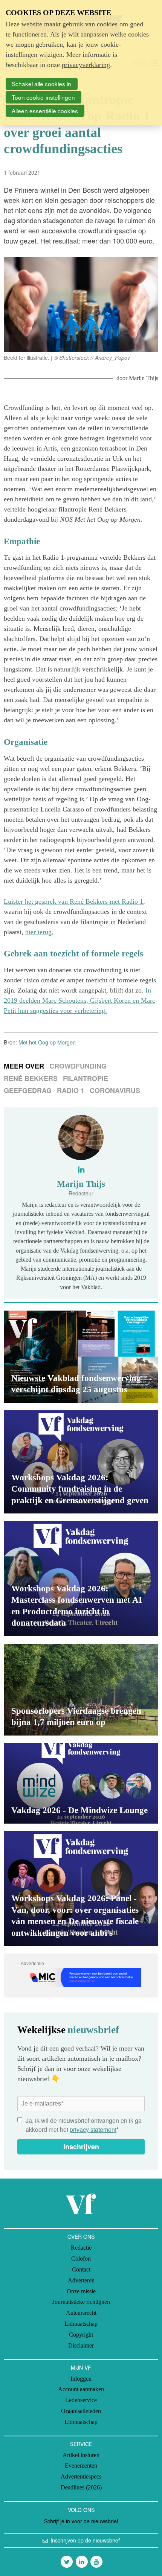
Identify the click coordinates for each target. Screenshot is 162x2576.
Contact (81, 2269)
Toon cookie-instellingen (43, 97)
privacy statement (93, 2129)
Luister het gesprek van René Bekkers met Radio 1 (73, 901)
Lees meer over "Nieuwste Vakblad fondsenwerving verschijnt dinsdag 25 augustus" (81, 1357)
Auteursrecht (81, 2313)
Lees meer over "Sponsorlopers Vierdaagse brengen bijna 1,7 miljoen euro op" (81, 1690)
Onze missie (81, 2291)
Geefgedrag (28, 1090)
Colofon (81, 2259)
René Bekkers (31, 1078)
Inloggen (81, 2379)
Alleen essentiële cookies (45, 111)
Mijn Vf (81, 2367)
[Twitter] (67, 2562)
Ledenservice (81, 2400)
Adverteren (81, 2280)
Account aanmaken (81, 2389)
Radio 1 (71, 1090)
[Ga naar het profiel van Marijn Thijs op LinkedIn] (81, 1169)
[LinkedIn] (82, 2562)
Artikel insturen (81, 2455)
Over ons (81, 2236)
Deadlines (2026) (81, 2487)
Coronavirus (115, 1090)
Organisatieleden (81, 2411)
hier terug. (39, 932)
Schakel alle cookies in (41, 84)
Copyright (81, 2335)
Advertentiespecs (81, 2476)
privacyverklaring (86, 65)
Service (81, 2444)
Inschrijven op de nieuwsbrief (85, 2540)
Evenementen (81, 2466)
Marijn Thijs (144, 378)
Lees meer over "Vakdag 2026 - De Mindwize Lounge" (81, 1783)
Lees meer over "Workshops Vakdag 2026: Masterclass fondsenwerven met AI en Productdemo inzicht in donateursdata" (81, 1578)
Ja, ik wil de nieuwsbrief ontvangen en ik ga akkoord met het (84, 2125)
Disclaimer (81, 2345)
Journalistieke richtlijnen (81, 2302)
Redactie (81, 2248)
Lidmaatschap (81, 2324)
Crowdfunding (78, 1066)
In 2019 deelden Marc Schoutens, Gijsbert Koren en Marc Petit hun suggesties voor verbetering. (79, 1000)
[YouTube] (96, 2562)
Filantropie (86, 1078)
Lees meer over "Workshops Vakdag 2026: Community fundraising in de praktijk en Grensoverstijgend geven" (81, 1462)
